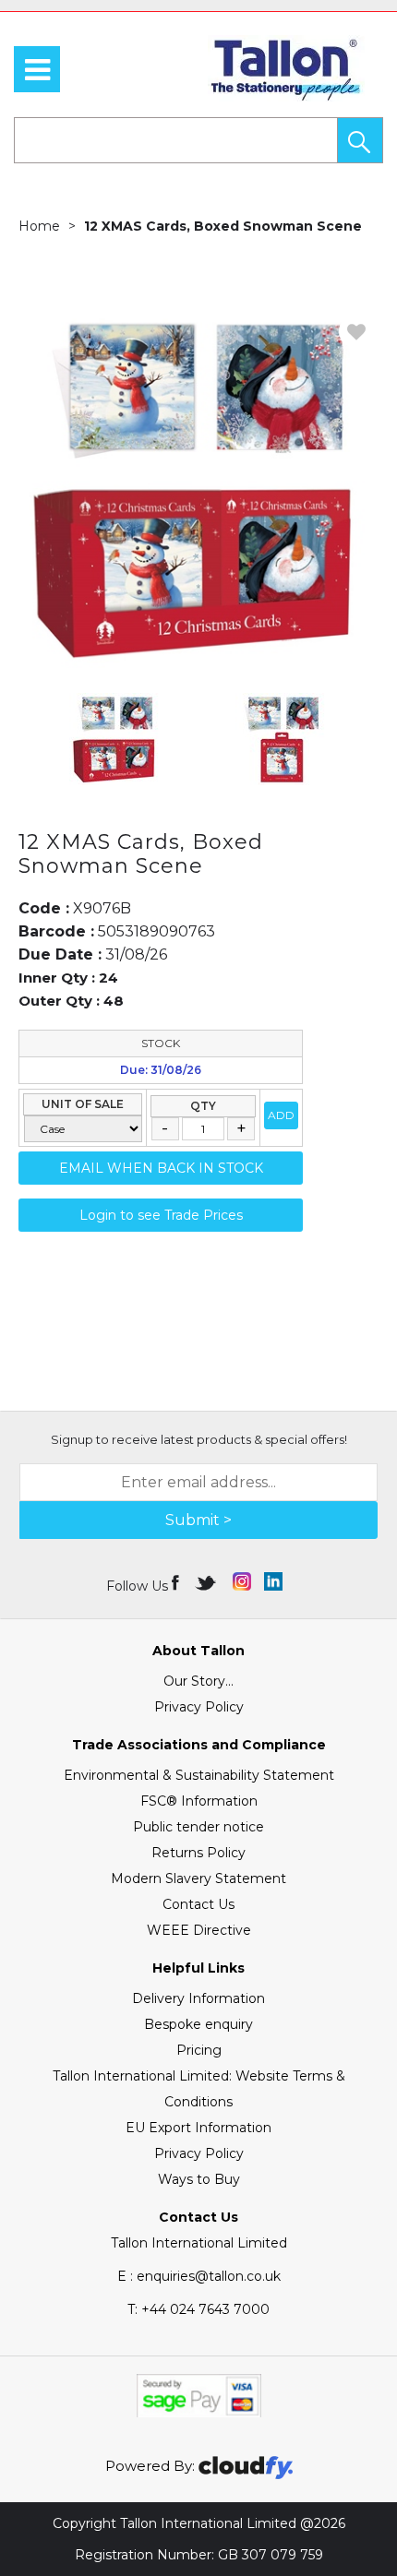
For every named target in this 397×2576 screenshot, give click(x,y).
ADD (281, 1115)
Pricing (199, 2050)
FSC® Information (199, 1801)
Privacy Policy (199, 1707)
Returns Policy (198, 1853)
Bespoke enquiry (198, 2024)
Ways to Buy (199, 2179)
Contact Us (198, 1904)
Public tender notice (198, 1827)
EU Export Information (198, 2128)
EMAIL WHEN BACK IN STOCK (161, 1168)
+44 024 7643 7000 (198, 2309)
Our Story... (198, 1681)
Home (39, 226)
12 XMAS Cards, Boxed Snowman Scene (223, 226)
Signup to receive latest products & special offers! (199, 1439)
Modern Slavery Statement (198, 1878)
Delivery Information (198, 1998)
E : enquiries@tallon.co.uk (199, 2276)
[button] (360, 140)
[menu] (37, 69)
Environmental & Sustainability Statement (199, 1775)
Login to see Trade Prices (161, 1215)
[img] (177, 1581)
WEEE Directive (199, 1930)
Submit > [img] (198, 1520)
